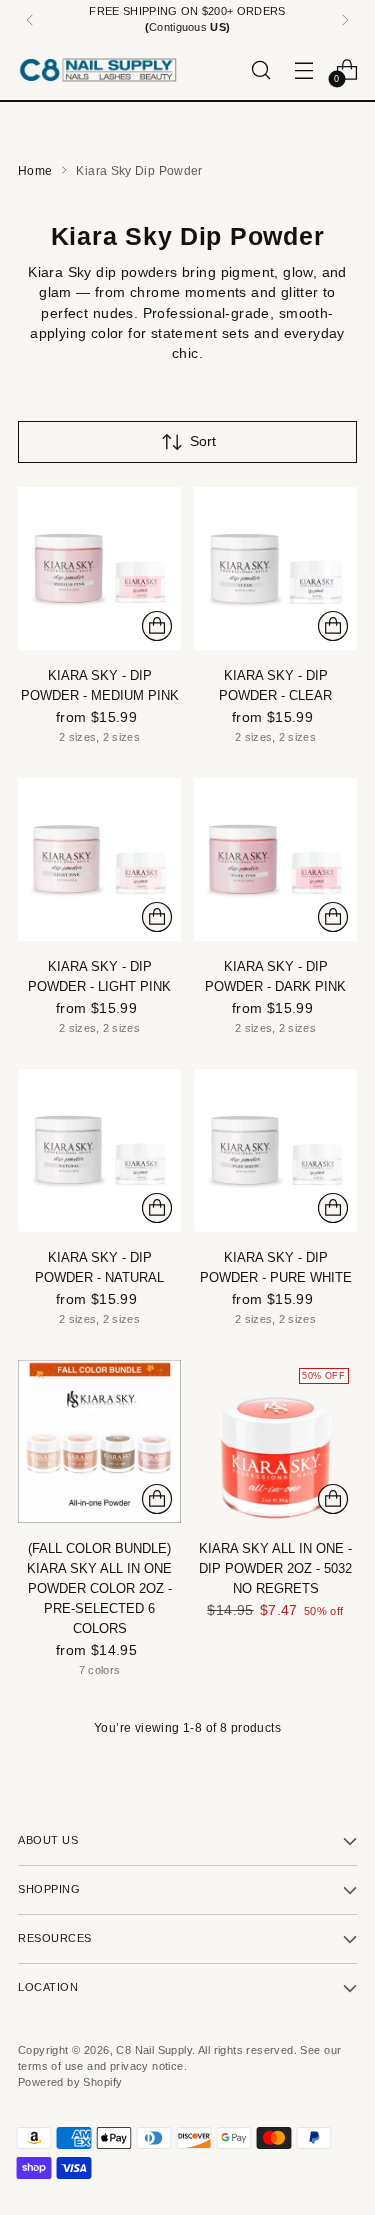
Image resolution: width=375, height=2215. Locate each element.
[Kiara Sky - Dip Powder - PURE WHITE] (275, 1150)
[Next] (345, 20)
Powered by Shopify (70, 2082)
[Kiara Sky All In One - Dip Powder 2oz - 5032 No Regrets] (275, 1441)
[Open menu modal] (303, 69)
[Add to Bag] (333, 1499)
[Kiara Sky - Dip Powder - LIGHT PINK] (99, 859)
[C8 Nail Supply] (98, 70)
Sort (203, 441)
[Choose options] (157, 626)
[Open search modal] (260, 69)
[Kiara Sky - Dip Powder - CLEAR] (275, 568)
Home (35, 171)
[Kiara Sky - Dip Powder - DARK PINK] (275, 859)
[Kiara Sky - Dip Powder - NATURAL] (99, 1150)
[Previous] (30, 20)
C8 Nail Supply (154, 2050)
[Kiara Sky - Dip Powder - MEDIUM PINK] (99, 568)
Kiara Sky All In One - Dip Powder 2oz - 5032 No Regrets (275, 1568)
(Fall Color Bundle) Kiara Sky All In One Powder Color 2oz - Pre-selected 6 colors (99, 1588)
